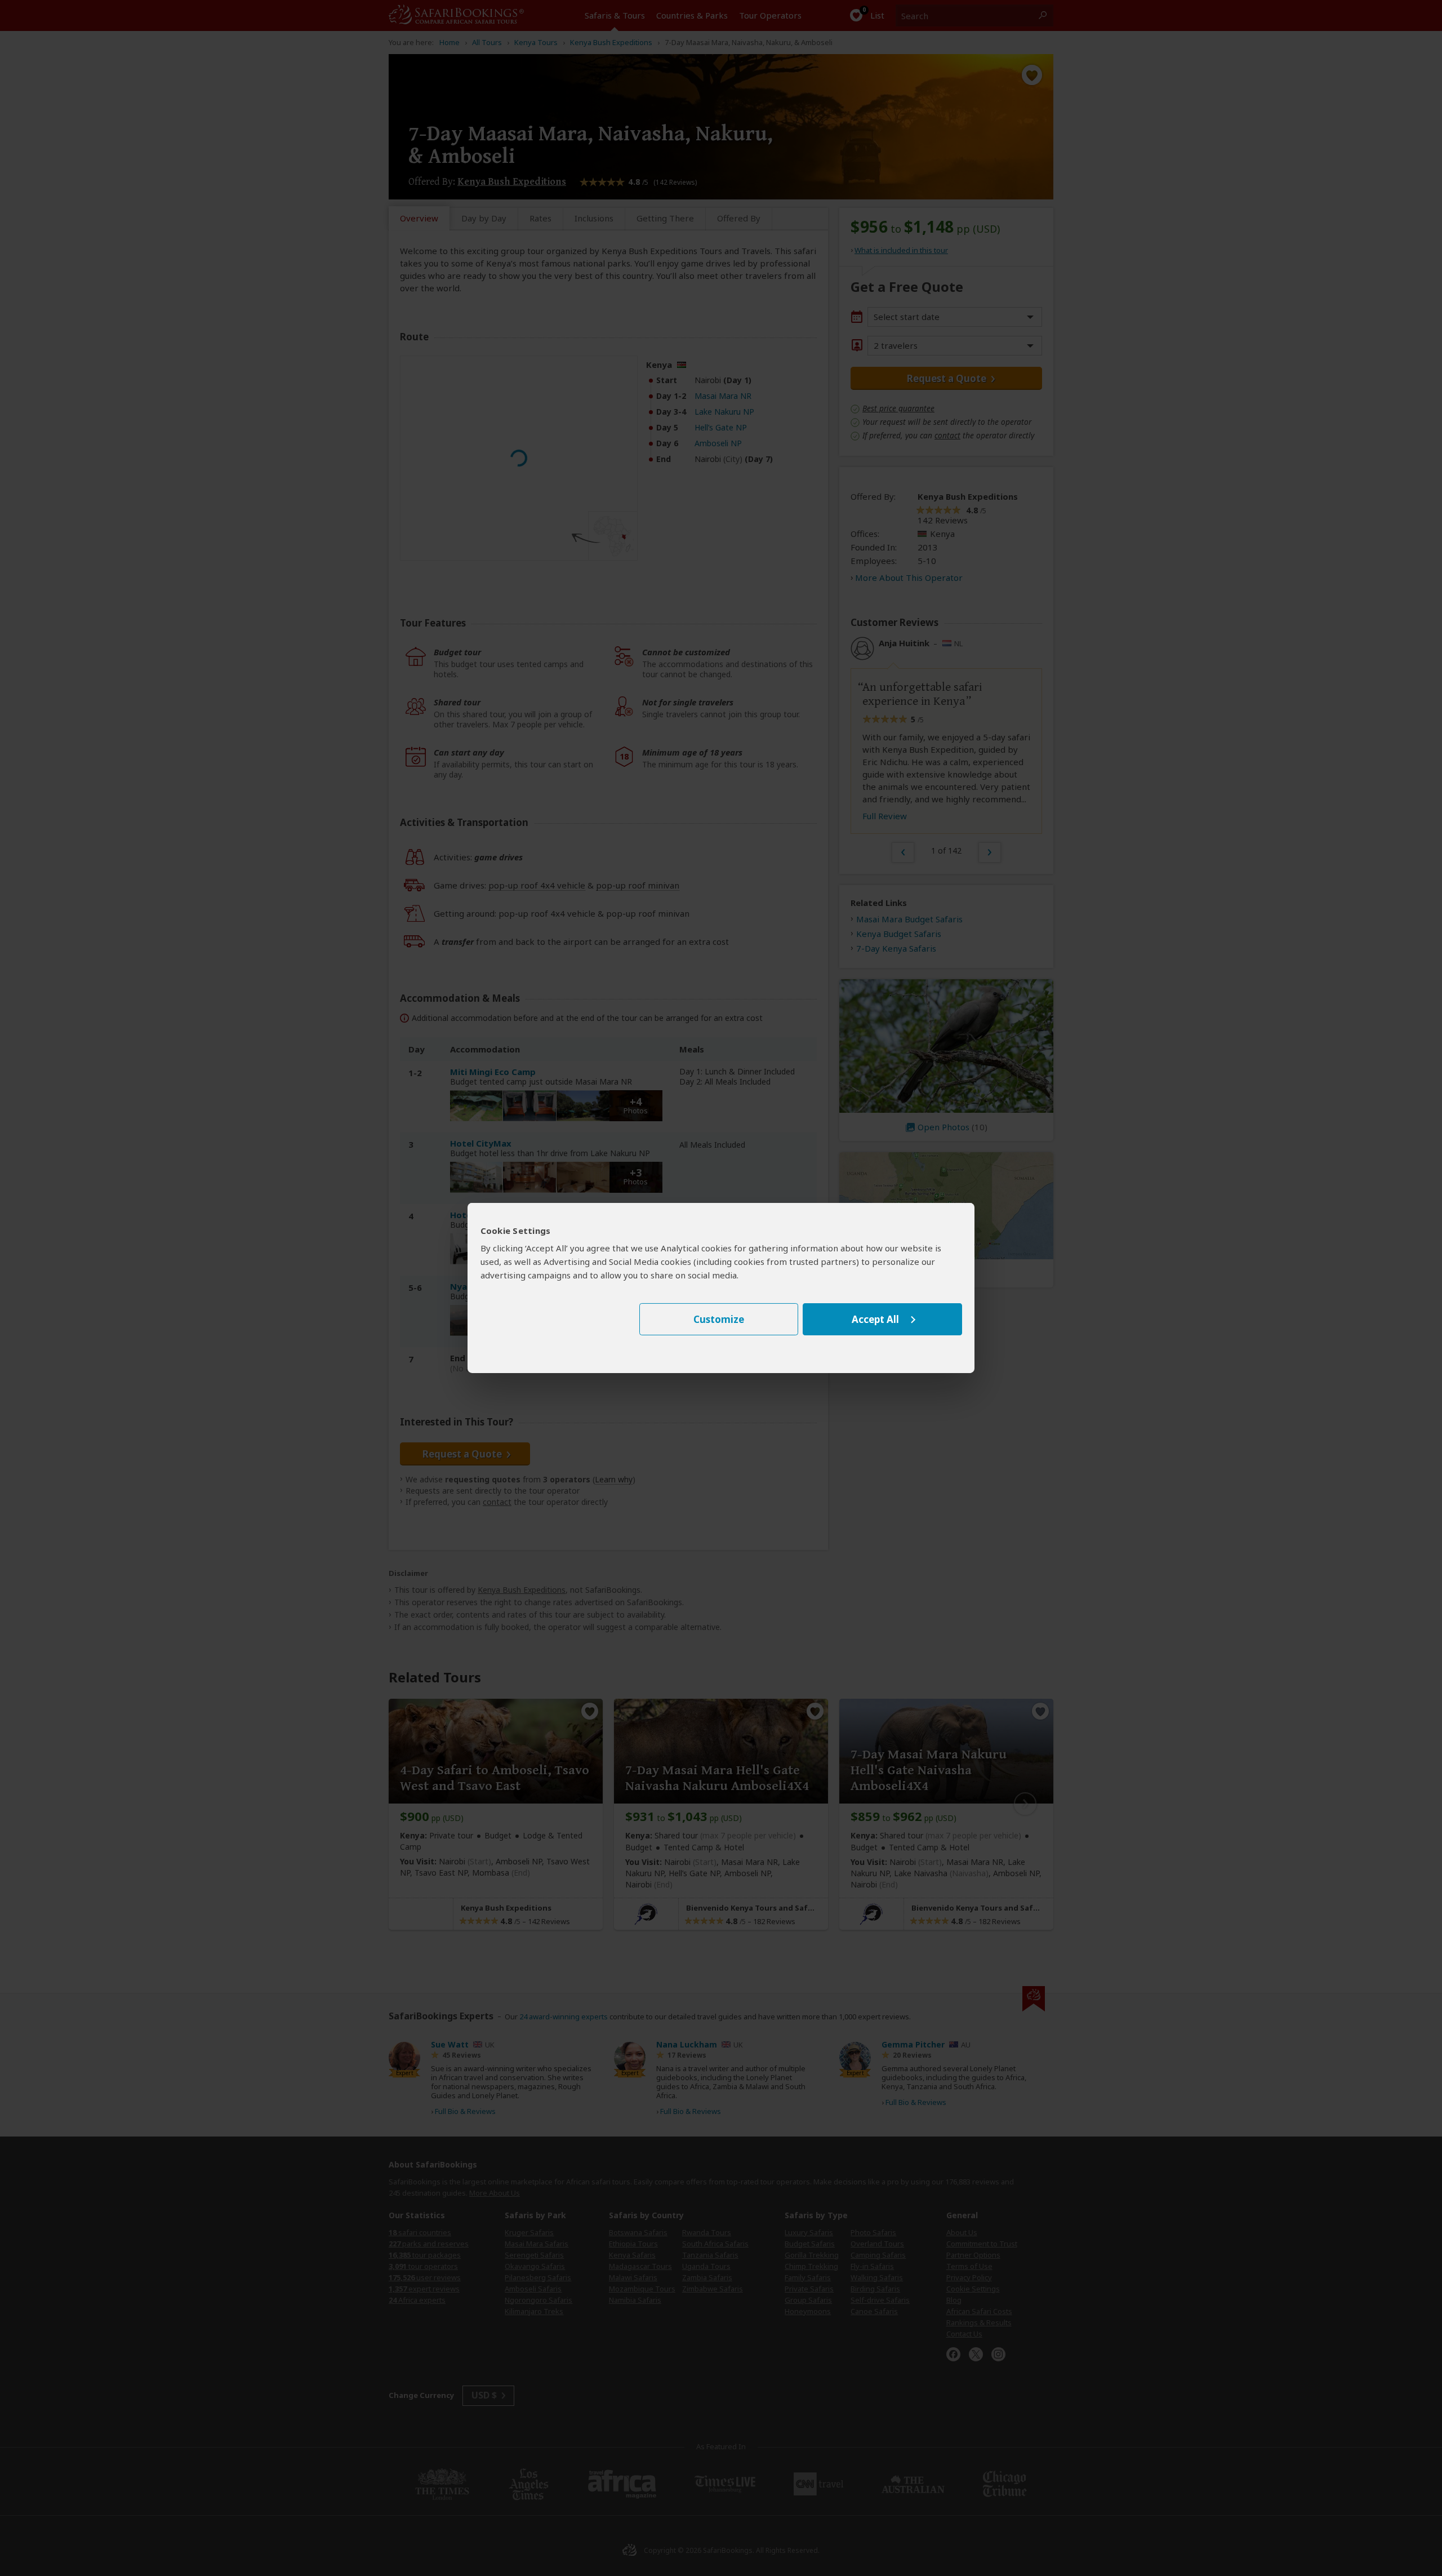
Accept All (875, 1319)
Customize (719, 1319)
